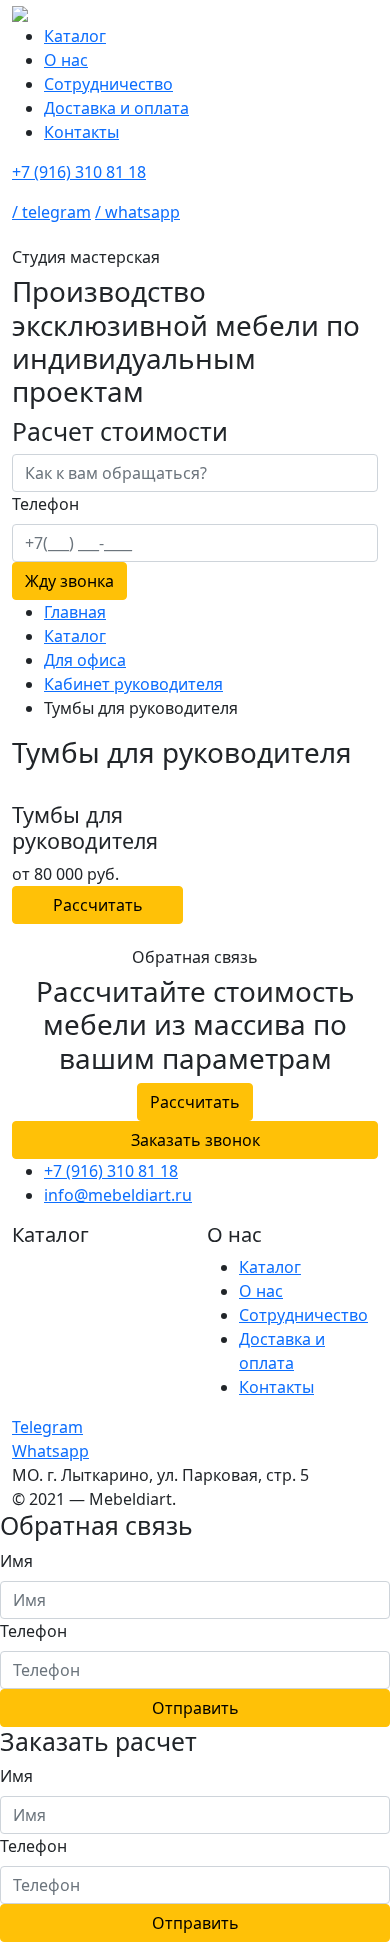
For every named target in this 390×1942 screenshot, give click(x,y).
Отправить (195, 1708)
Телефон (33, 1631)
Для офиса (85, 660)
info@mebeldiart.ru (118, 1195)
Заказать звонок (195, 1140)
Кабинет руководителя (133, 684)
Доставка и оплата (116, 108)
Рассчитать (98, 905)
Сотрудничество (108, 84)
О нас (66, 60)
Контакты (81, 132)
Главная (75, 612)
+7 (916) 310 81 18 (79, 172)
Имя (16, 1561)
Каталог (75, 36)
